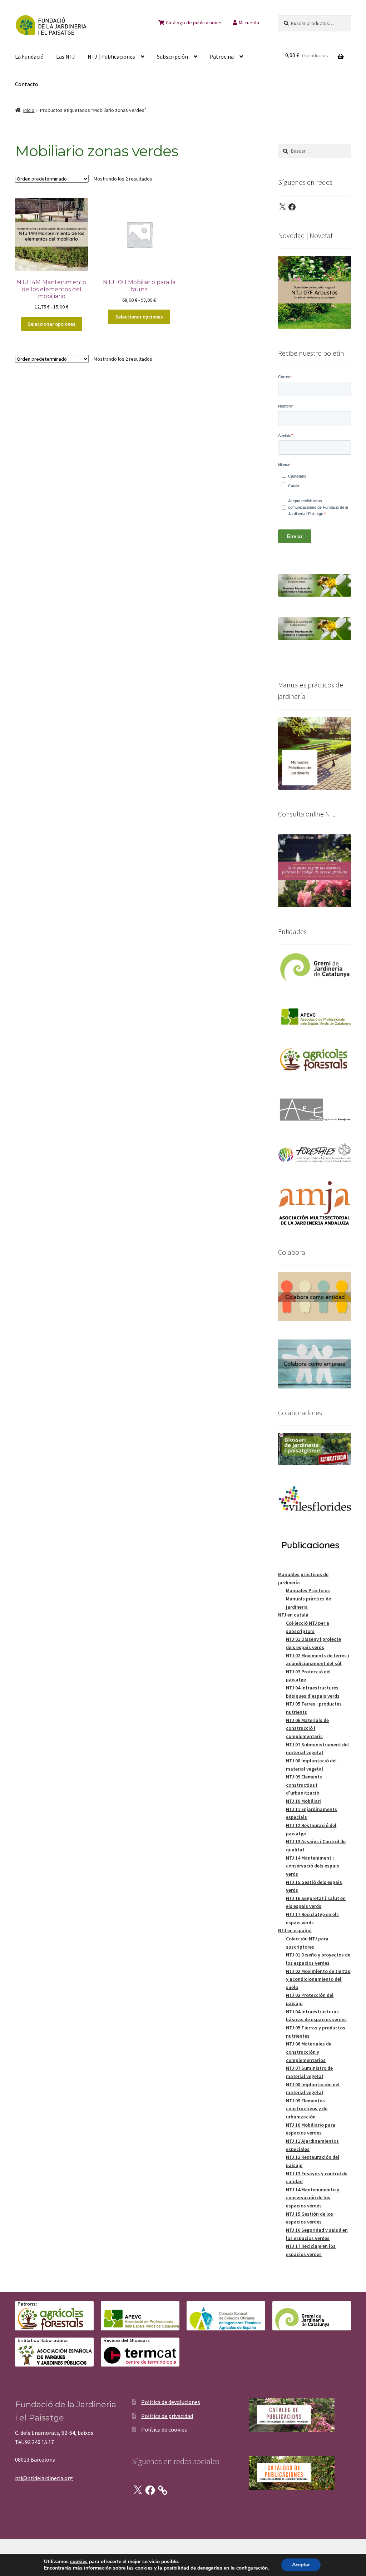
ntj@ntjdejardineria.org (44, 2478)
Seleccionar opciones (52, 324)
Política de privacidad (167, 2416)
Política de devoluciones (171, 2402)
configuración (252, 2568)
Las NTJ (66, 56)
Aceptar (301, 2565)
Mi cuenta (249, 23)
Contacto (27, 84)
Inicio (29, 110)
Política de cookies (164, 2429)
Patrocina (222, 56)
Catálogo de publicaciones (194, 23)
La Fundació (29, 56)
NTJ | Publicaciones (111, 56)
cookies (79, 2562)
